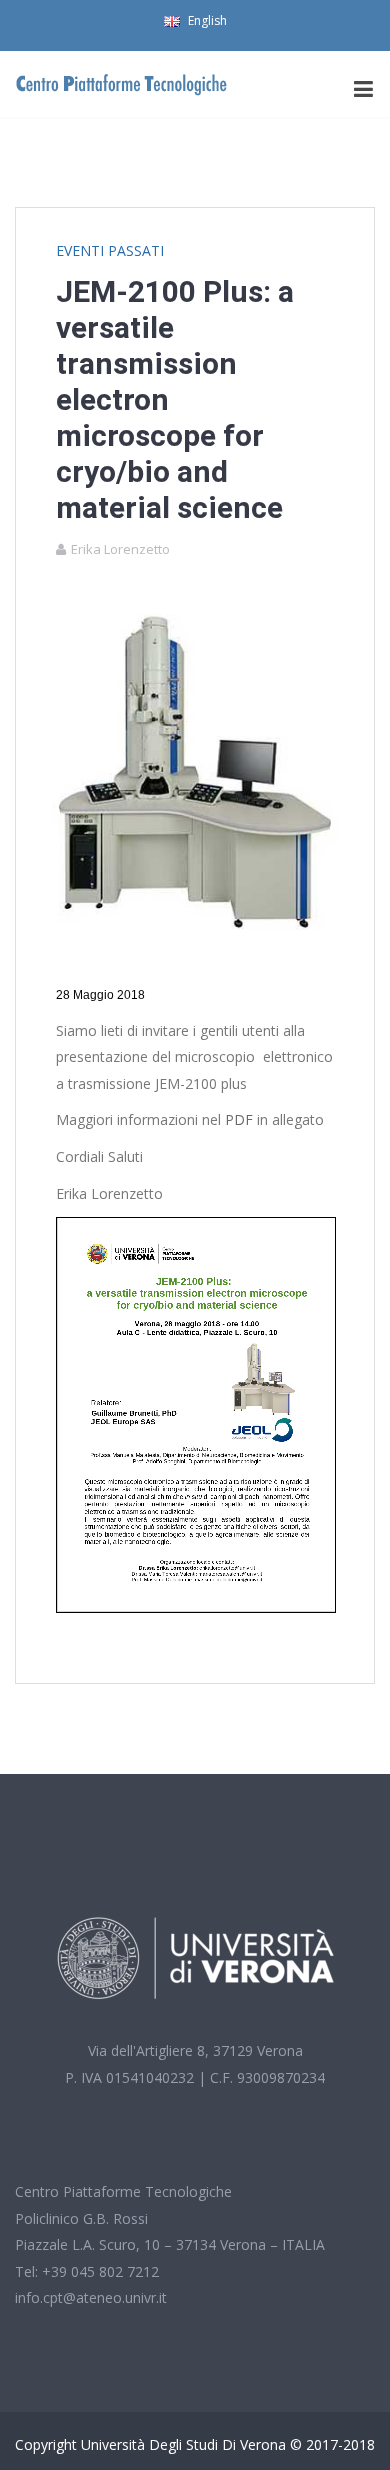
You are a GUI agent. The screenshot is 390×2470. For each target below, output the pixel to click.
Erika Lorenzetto (120, 549)
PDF (239, 1119)
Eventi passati (110, 250)
